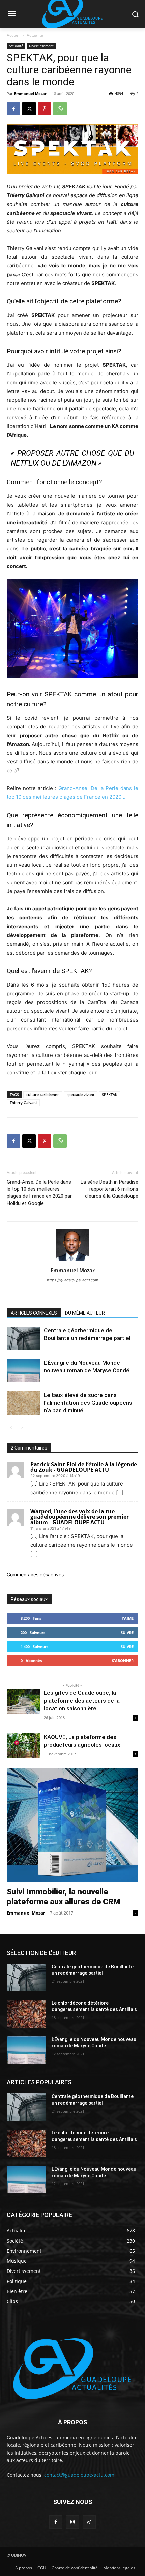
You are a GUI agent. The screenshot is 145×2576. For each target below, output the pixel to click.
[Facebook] (13, 109)
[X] (29, 109)
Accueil (13, 35)
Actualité (35, 35)
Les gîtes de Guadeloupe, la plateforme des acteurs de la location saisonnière (82, 1701)
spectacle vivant (81, 1094)
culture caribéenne (43, 1094)
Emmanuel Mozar (30, 93)
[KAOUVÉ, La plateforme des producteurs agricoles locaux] (24, 1745)
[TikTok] (89, 2522)
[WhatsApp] (60, 109)
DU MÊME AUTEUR (85, 1313)
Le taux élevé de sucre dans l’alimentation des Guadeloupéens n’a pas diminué (88, 1403)
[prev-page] (11, 1428)
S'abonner (123, 1661)
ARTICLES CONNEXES (34, 1313)
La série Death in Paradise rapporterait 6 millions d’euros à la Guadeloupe (109, 1189)
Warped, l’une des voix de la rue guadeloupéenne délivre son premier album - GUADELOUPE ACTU (80, 1517)
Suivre (127, 1632)
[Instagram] (72, 2522)
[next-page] (22, 1428)
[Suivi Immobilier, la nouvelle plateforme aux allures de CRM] (72, 1825)
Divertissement (41, 46)
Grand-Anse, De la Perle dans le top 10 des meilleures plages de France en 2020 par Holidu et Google (39, 1193)
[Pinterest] (45, 109)
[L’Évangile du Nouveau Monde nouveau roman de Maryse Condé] (24, 1371)
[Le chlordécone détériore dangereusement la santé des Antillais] (26, 2014)
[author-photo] (72, 1261)
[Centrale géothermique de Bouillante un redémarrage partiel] (24, 1338)
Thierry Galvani (23, 1102)
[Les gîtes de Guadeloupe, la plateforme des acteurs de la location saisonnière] (24, 1701)
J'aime (128, 1618)
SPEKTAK (110, 1094)
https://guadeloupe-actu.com (73, 1280)
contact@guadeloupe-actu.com (79, 2475)
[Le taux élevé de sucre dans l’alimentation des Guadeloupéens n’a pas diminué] (24, 1403)
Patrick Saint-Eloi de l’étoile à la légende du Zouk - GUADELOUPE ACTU (84, 1467)
